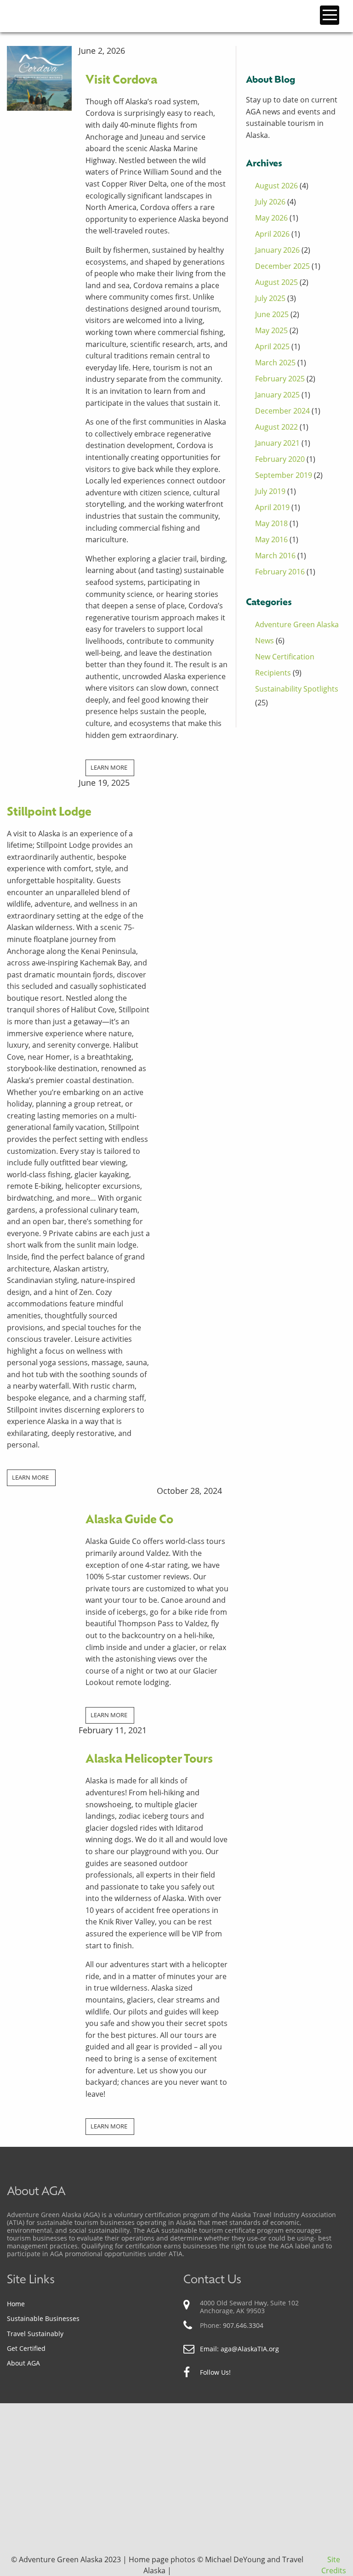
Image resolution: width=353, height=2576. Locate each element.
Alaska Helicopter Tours (149, 1760)
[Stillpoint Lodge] (39, 784)
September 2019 (284, 475)
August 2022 (276, 427)
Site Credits (334, 2565)
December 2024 (282, 411)
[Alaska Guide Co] (39, 1507)
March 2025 (275, 363)
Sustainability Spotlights (297, 689)
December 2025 (282, 266)
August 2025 (276, 282)
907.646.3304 (243, 2325)
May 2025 (271, 330)
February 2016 (280, 572)
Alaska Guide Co (129, 1520)
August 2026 (276, 186)
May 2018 (271, 523)
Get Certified (26, 2348)
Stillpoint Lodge (49, 813)
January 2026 (277, 250)
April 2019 (272, 507)
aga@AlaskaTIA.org (250, 2349)
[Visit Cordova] (39, 78)
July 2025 (270, 298)
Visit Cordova (121, 81)
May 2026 (271, 218)
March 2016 (275, 556)
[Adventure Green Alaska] (59, 15)
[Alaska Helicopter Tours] (39, 1739)
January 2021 (277, 443)
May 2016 (271, 539)
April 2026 (272, 234)
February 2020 (280, 459)
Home (16, 2304)
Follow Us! (215, 2372)
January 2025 (277, 395)
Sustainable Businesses (43, 2318)
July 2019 (270, 491)
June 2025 (272, 314)
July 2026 (270, 202)
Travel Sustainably (35, 2334)
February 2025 (280, 379)
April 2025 (272, 346)
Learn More (109, 767)
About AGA (23, 2363)
